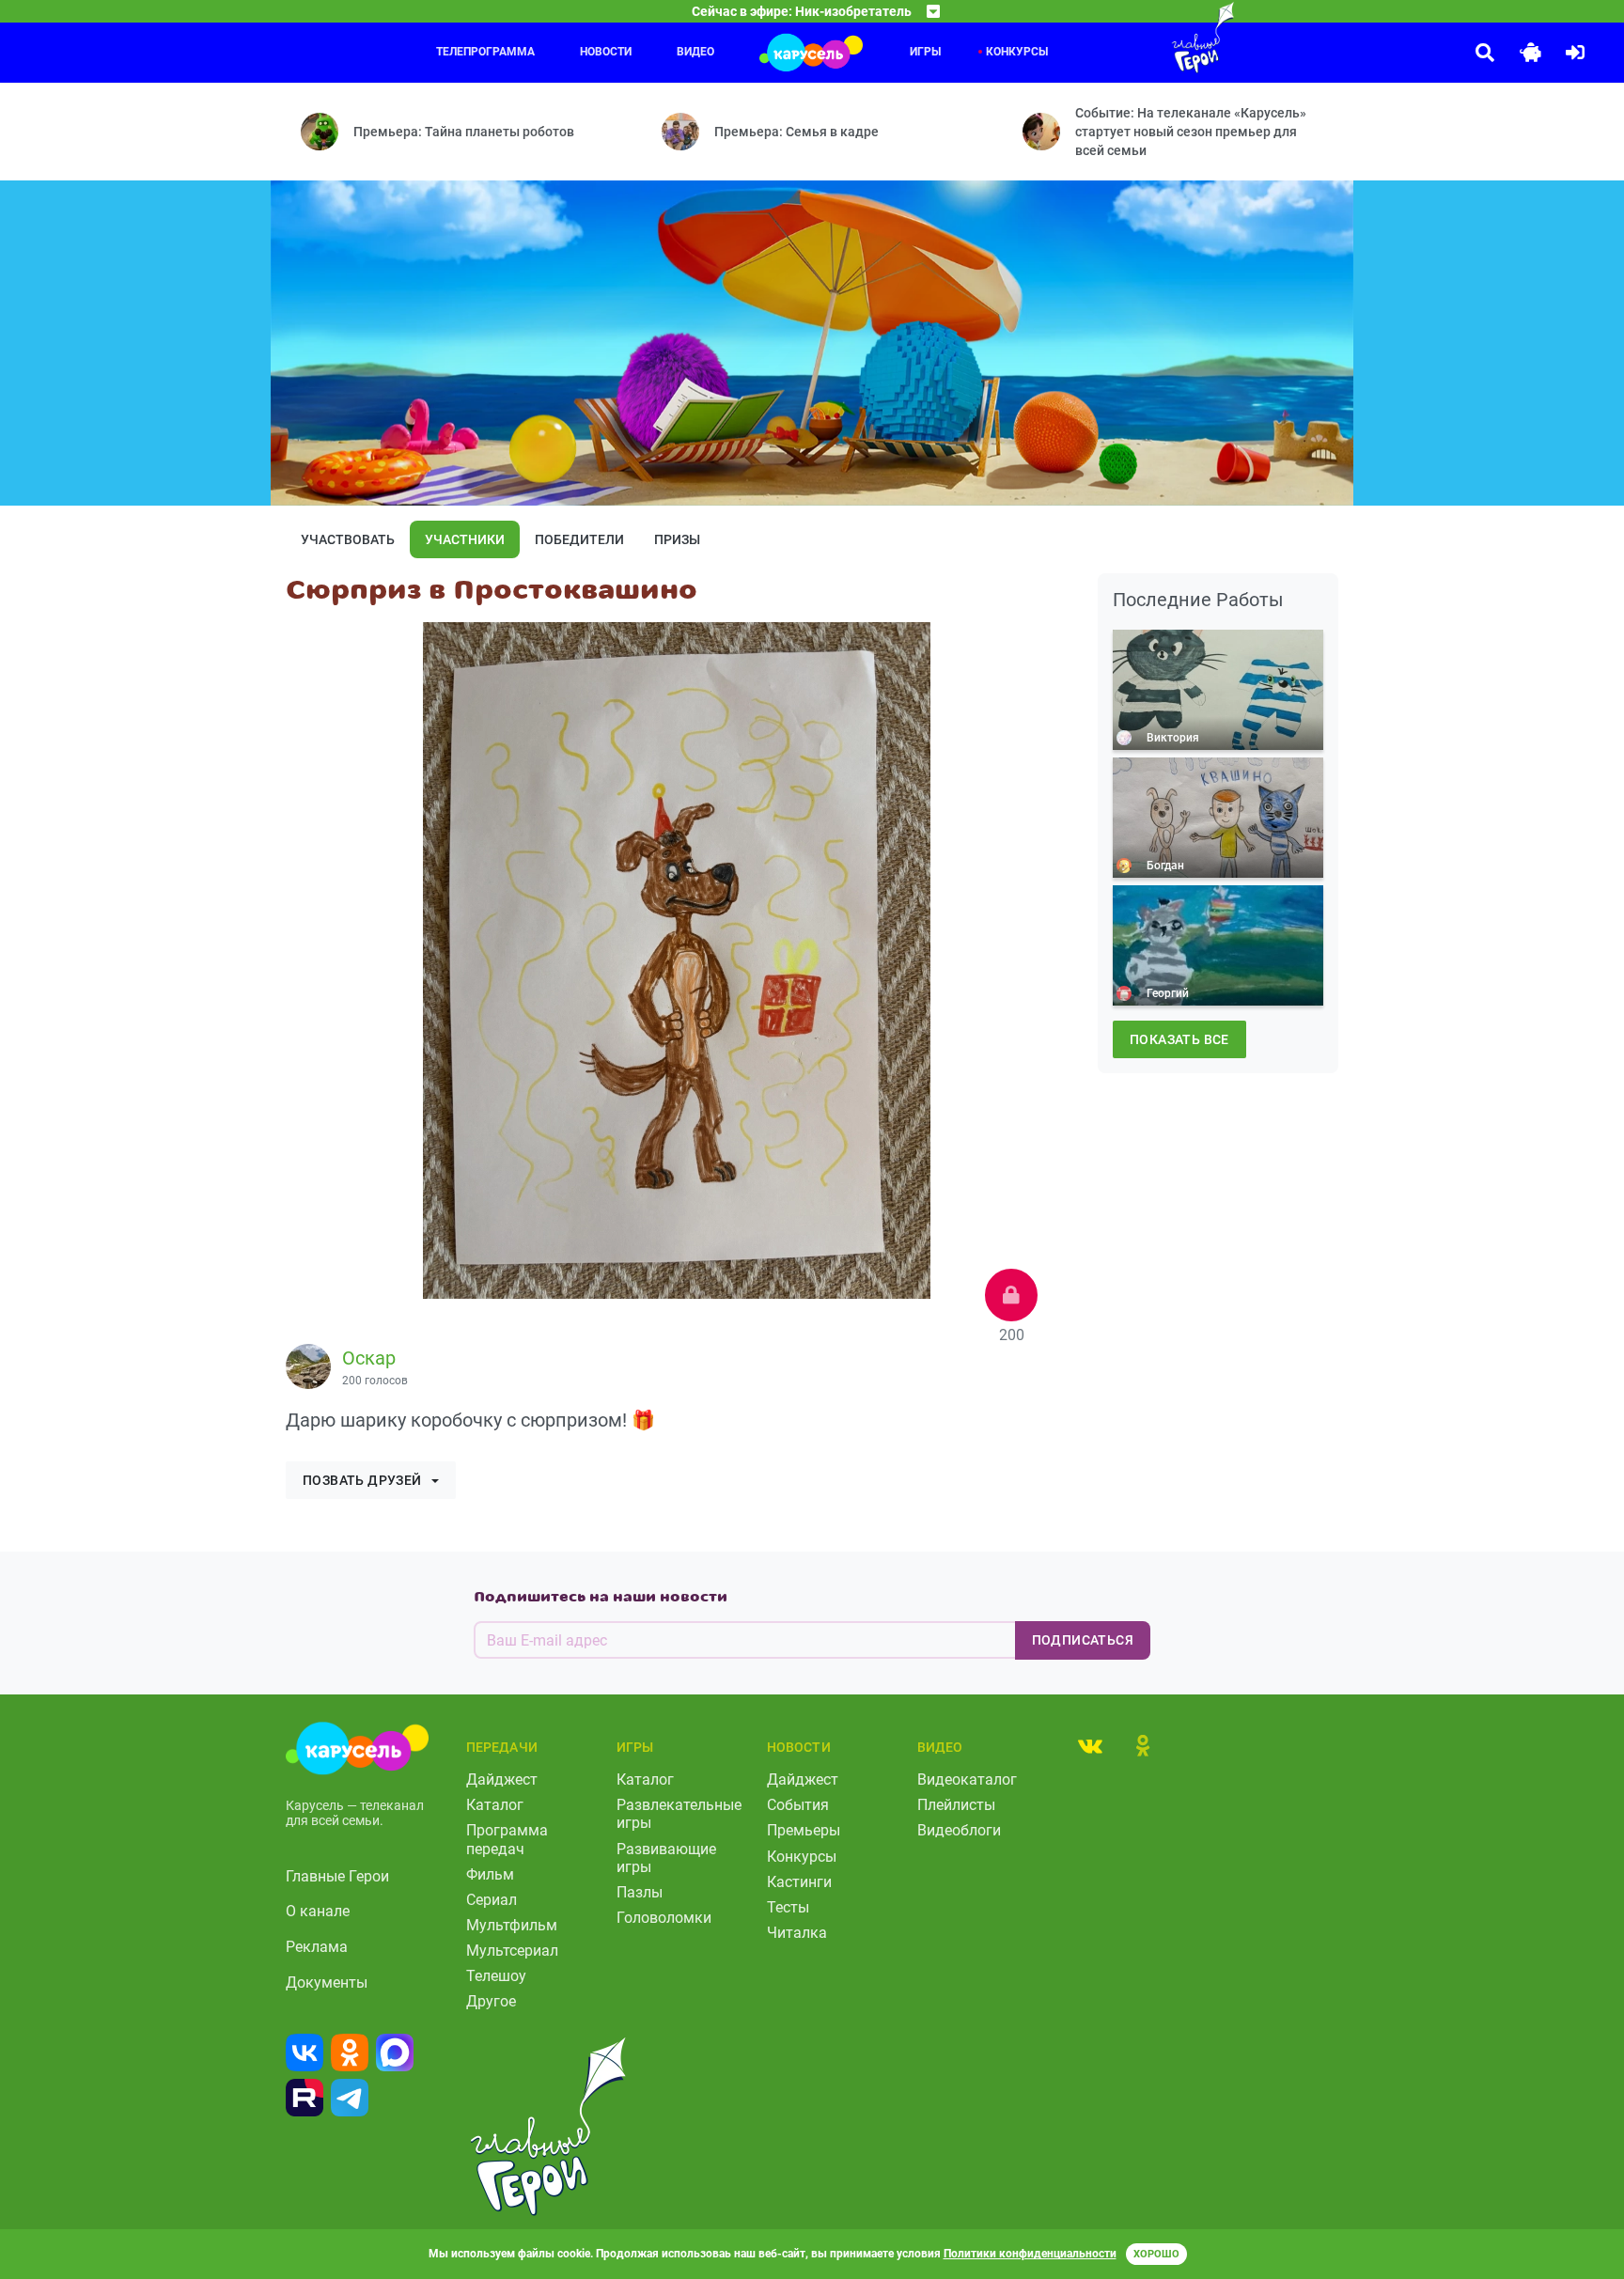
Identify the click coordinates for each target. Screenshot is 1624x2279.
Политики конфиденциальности (1030, 2254)
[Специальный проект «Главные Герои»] (1142, 38)
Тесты (788, 1907)
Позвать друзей (362, 1480)
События (798, 1805)
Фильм (490, 1874)
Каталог (495, 1805)
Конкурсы (1017, 52)
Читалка (797, 1933)
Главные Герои (337, 1876)
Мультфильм (512, 1925)
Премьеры (804, 1830)
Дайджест (502, 1779)
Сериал (492, 1900)
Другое (491, 2001)
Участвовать (348, 539)
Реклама (317, 1947)
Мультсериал (512, 1951)
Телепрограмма (485, 52)
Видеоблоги (959, 1830)
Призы (677, 539)
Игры (925, 52)
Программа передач (507, 1839)
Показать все (1179, 1039)
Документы (327, 1982)
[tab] (1090, 1745)
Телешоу (496, 1976)
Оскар (369, 1358)
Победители (579, 539)
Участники (465, 539)
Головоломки (664, 1918)
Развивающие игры (666, 1858)
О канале (318, 1911)
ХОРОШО (1156, 2254)
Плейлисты (956, 1805)
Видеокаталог (967, 1779)
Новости (606, 52)
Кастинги (799, 1882)
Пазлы (640, 1892)
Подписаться (1083, 1640)
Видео (695, 52)
